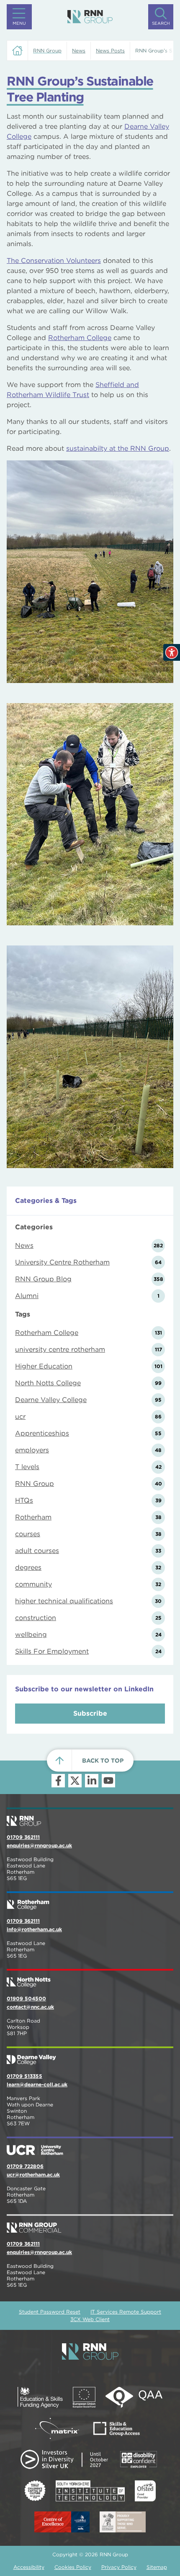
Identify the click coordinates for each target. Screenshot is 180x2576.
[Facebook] (58, 1781)
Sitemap (157, 2567)
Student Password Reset (50, 2312)
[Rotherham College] (90, 1901)
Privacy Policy (119, 2567)
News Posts (110, 51)
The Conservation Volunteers (54, 261)
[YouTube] (108, 1781)
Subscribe (90, 1713)
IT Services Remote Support (126, 2312)
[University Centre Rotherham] (90, 2147)
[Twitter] (75, 1781)
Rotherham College (80, 338)
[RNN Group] (90, 17)
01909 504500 (26, 1998)
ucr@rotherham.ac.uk (33, 2175)
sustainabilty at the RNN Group (118, 448)
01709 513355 (24, 2076)
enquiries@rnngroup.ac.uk (39, 1845)
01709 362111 (23, 1837)
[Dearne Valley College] (90, 2057)
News (79, 51)
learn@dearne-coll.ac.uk (37, 2084)
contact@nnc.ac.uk (30, 2007)
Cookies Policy (73, 2567)
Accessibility (29, 2567)
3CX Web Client (90, 2319)
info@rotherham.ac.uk (34, 1929)
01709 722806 (25, 2166)
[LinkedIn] (92, 1781)
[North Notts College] (90, 1979)
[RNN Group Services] (90, 2224)
